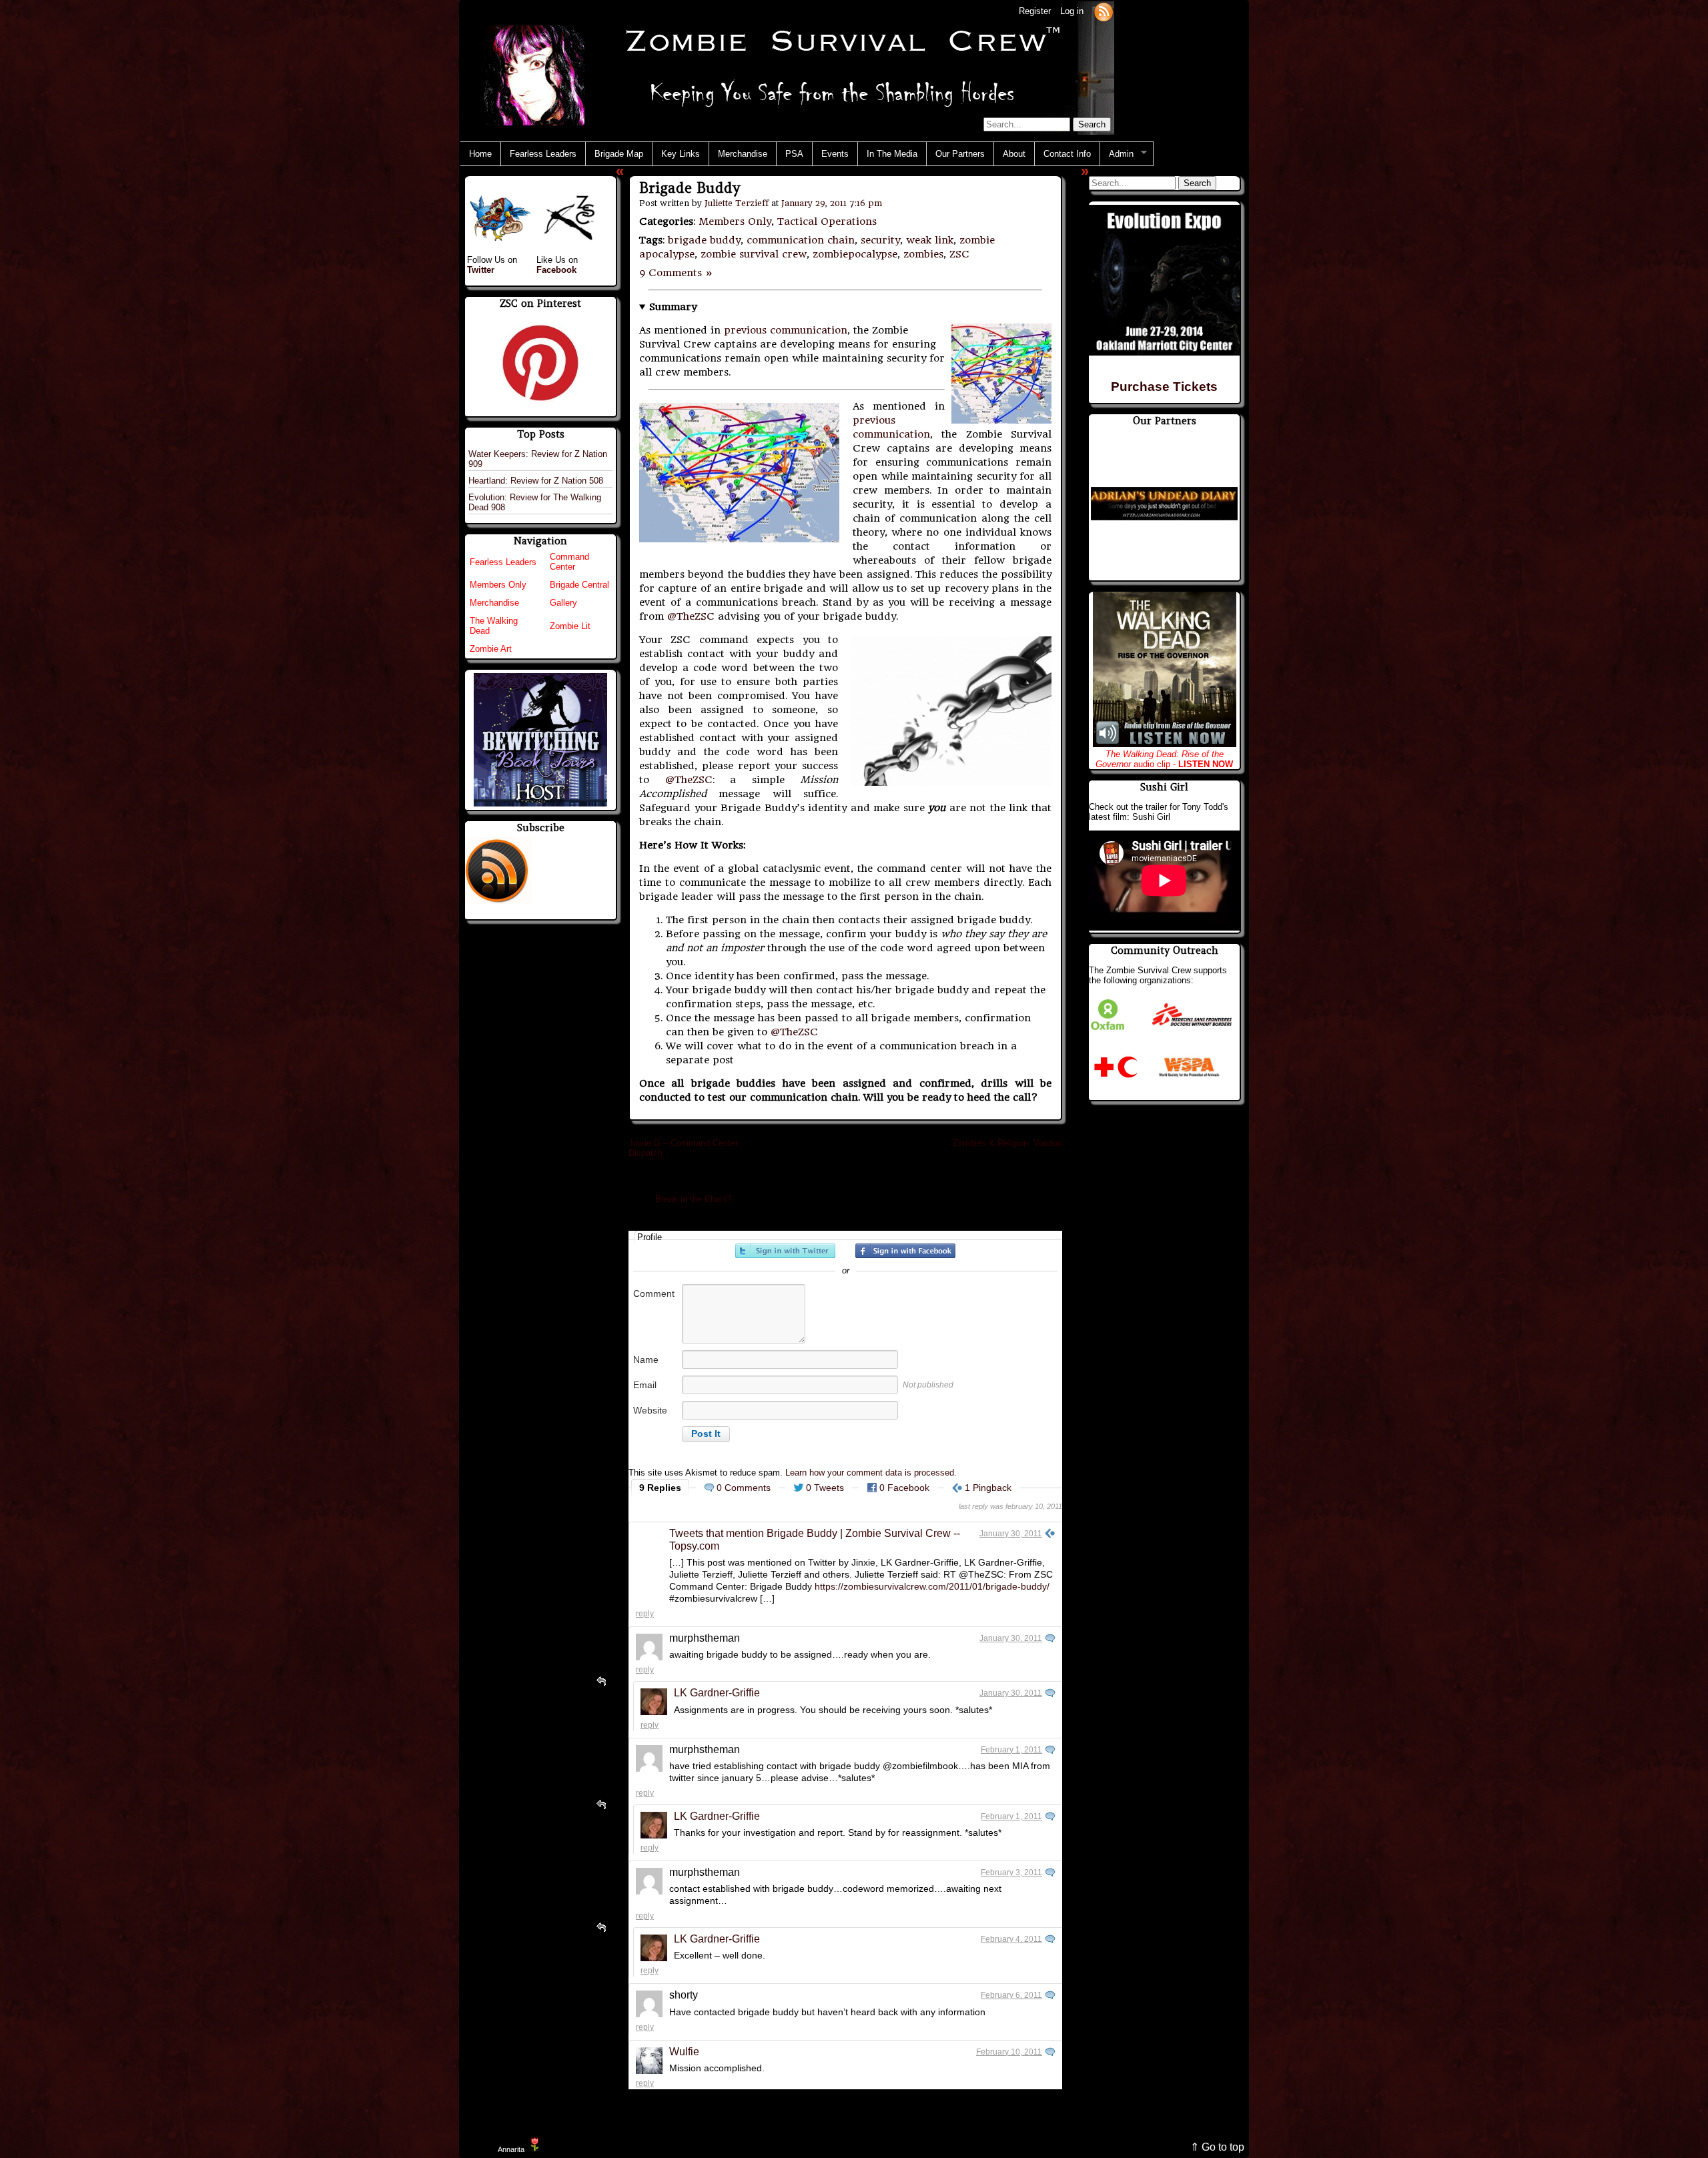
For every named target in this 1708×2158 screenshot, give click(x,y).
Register (1035, 11)
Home (480, 154)
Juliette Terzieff (737, 203)
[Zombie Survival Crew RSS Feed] (1104, 11)
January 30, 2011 (1011, 1534)
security (880, 240)
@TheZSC (691, 616)
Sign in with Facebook (905, 1251)
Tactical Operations (827, 221)
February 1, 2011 (1011, 1750)
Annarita (511, 2149)
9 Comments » (676, 273)
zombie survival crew (754, 254)
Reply (645, 1614)
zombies (923, 254)
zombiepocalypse (855, 254)
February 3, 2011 (1011, 1872)
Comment (654, 1293)
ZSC (959, 254)
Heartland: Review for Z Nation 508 (536, 481)
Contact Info (1067, 154)
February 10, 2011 (1009, 2052)
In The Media (892, 154)
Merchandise (743, 154)
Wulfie (684, 2052)
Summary (673, 307)
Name (646, 1360)
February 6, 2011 (1011, 1995)
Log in (1072, 11)
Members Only (735, 221)
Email (645, 1385)
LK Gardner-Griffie (717, 1693)
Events (835, 154)
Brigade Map (619, 154)
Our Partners (960, 154)
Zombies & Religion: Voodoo (1007, 1143)
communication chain (801, 240)
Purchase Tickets (1164, 387)
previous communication (786, 330)
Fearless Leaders (543, 154)
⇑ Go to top (1217, 2147)
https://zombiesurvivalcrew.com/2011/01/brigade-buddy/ (932, 1586)
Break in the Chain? (693, 1199)
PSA (794, 154)
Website (650, 1410)
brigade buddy (704, 240)
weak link (930, 240)
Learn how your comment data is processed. (871, 1473)
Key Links (681, 154)
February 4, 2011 (1011, 1939)
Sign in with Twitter (785, 1251)
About (1014, 154)
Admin (1117, 154)
